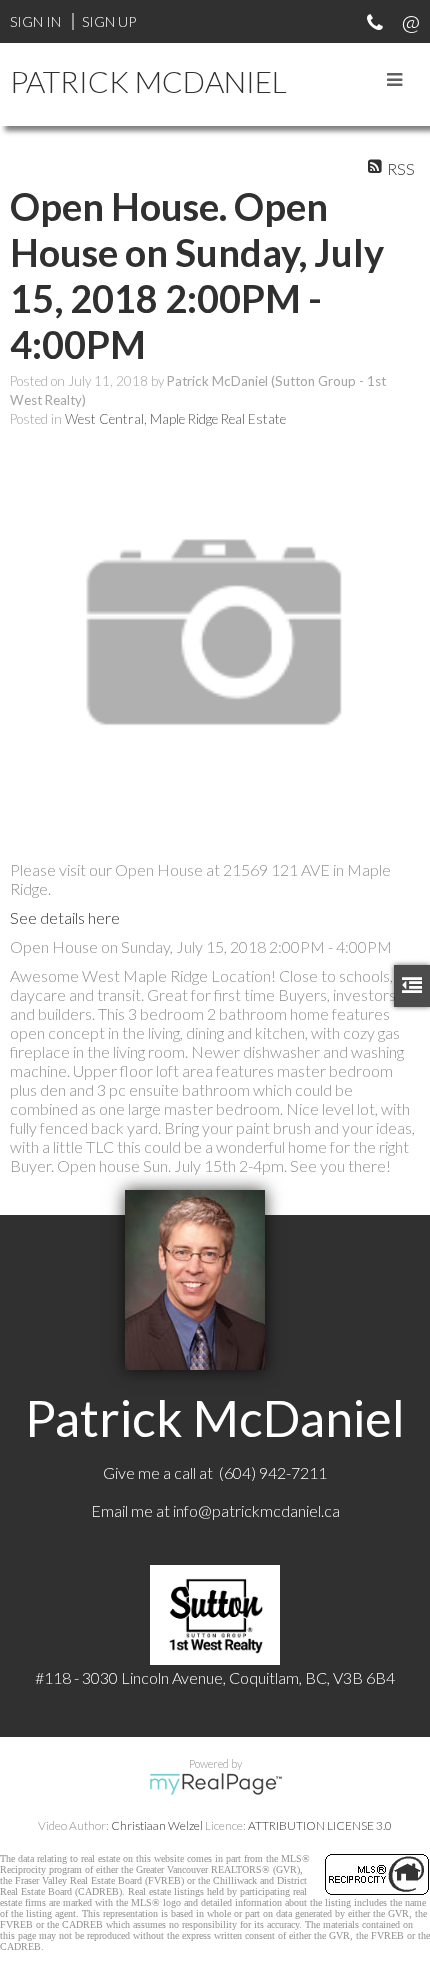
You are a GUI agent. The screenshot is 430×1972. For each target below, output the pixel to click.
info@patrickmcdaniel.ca (256, 1510)
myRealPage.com (215, 1784)
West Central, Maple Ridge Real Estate (175, 419)
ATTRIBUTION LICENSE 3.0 (320, 1825)
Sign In (35, 21)
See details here (65, 917)
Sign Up (109, 21)
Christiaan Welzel (157, 1825)
